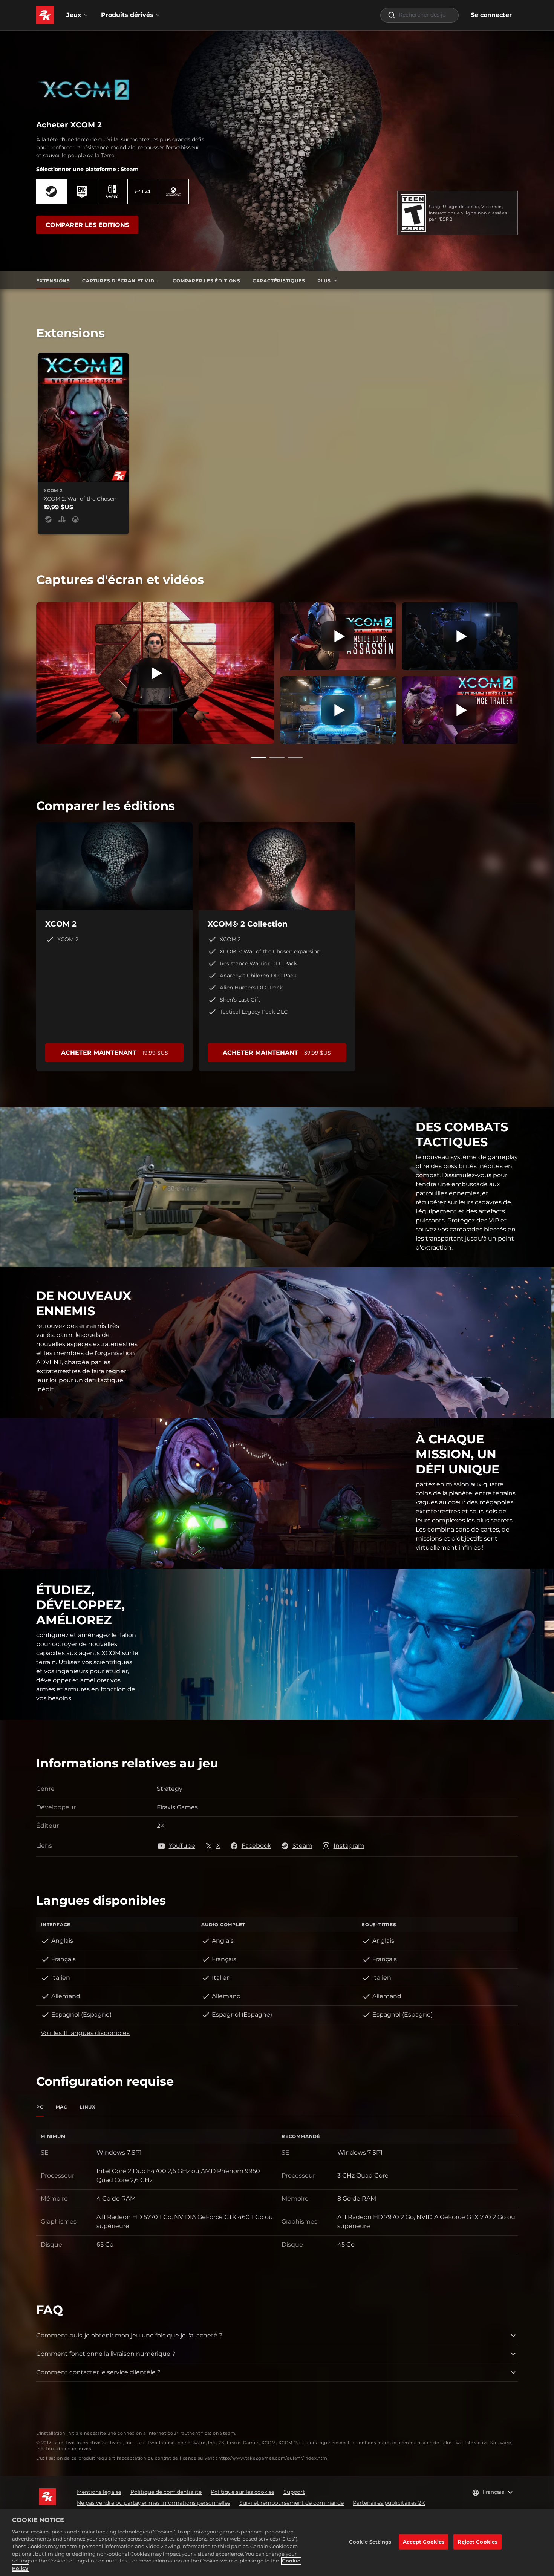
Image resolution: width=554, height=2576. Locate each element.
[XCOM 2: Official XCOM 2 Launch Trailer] (155, 673)
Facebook (256, 1846)
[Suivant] (528, 672)
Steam (302, 1846)
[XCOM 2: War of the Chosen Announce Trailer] (460, 710)
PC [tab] (40, 2107)
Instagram (349, 1846)
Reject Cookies (477, 2542)
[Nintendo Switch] (112, 191)
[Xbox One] (173, 191)
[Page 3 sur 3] (295, 758)
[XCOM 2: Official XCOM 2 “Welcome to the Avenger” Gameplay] (338, 710)
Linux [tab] (88, 2107)
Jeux (74, 15)
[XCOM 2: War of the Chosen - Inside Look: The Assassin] (338, 636)
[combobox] (419, 15)
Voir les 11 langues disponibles (85, 2033)
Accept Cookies (424, 2542)
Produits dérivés (127, 15)
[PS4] (143, 191)
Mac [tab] (62, 2107)
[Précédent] (26, 672)
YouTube (182, 1846)
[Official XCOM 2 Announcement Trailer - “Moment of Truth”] (460, 636)
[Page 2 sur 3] (277, 758)
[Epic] (82, 191)
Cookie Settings (370, 2542)
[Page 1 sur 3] (259, 758)
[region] (277, 2542)
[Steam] (51, 191)
